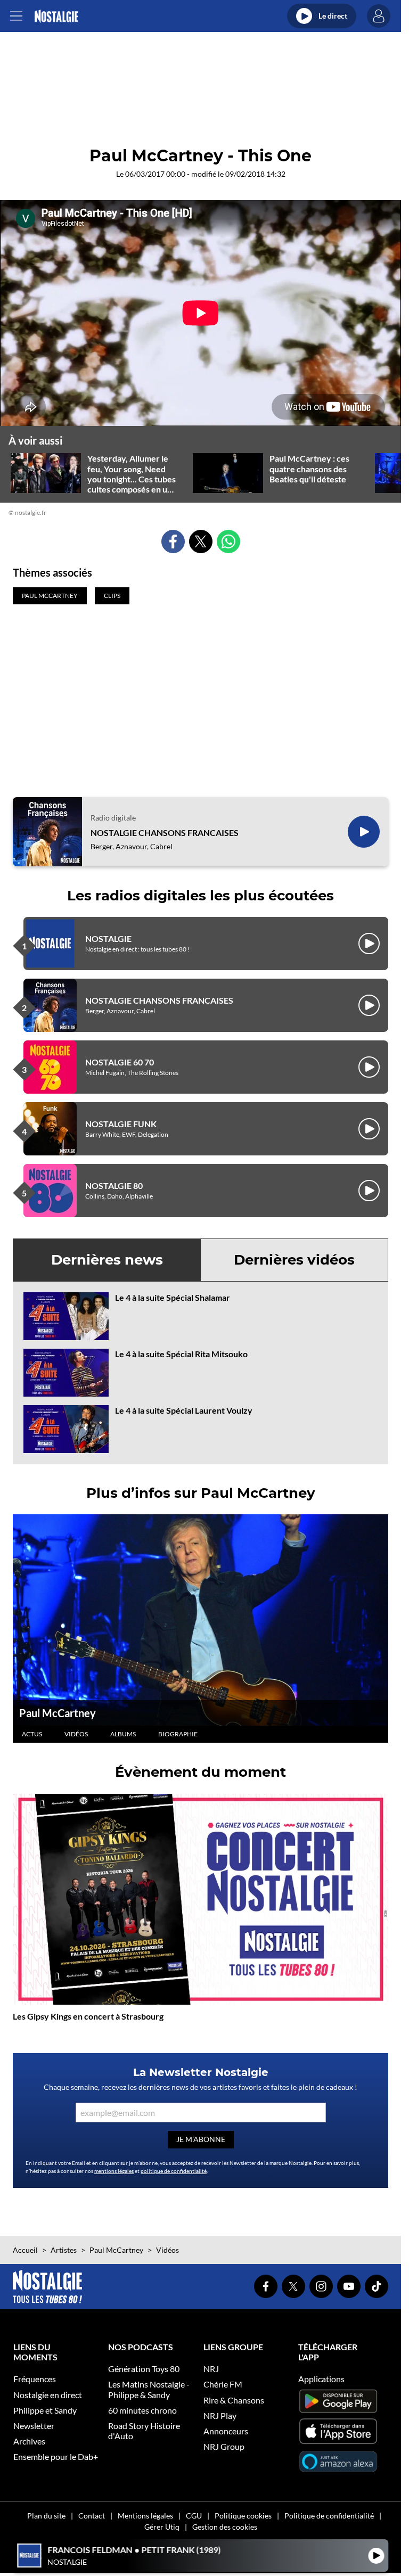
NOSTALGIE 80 (114, 1186)
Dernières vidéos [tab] (294, 1260)
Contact (92, 2516)
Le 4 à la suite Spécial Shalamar (173, 1297)
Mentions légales (145, 2516)
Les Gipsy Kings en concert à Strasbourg (88, 2016)
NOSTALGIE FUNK (121, 1124)
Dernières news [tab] (107, 1260)
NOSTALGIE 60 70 (120, 1062)
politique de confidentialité (174, 2171)
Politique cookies (243, 2516)
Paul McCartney (58, 1713)
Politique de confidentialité (329, 2516)
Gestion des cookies (225, 2527)
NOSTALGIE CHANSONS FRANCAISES (165, 832)
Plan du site (46, 2516)
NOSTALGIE (108, 938)
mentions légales (114, 2171)
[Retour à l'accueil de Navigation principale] (56, 16)
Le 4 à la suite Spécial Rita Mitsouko (181, 1354)
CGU (194, 2516)
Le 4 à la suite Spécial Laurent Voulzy (184, 1410)
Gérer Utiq (162, 2527)
